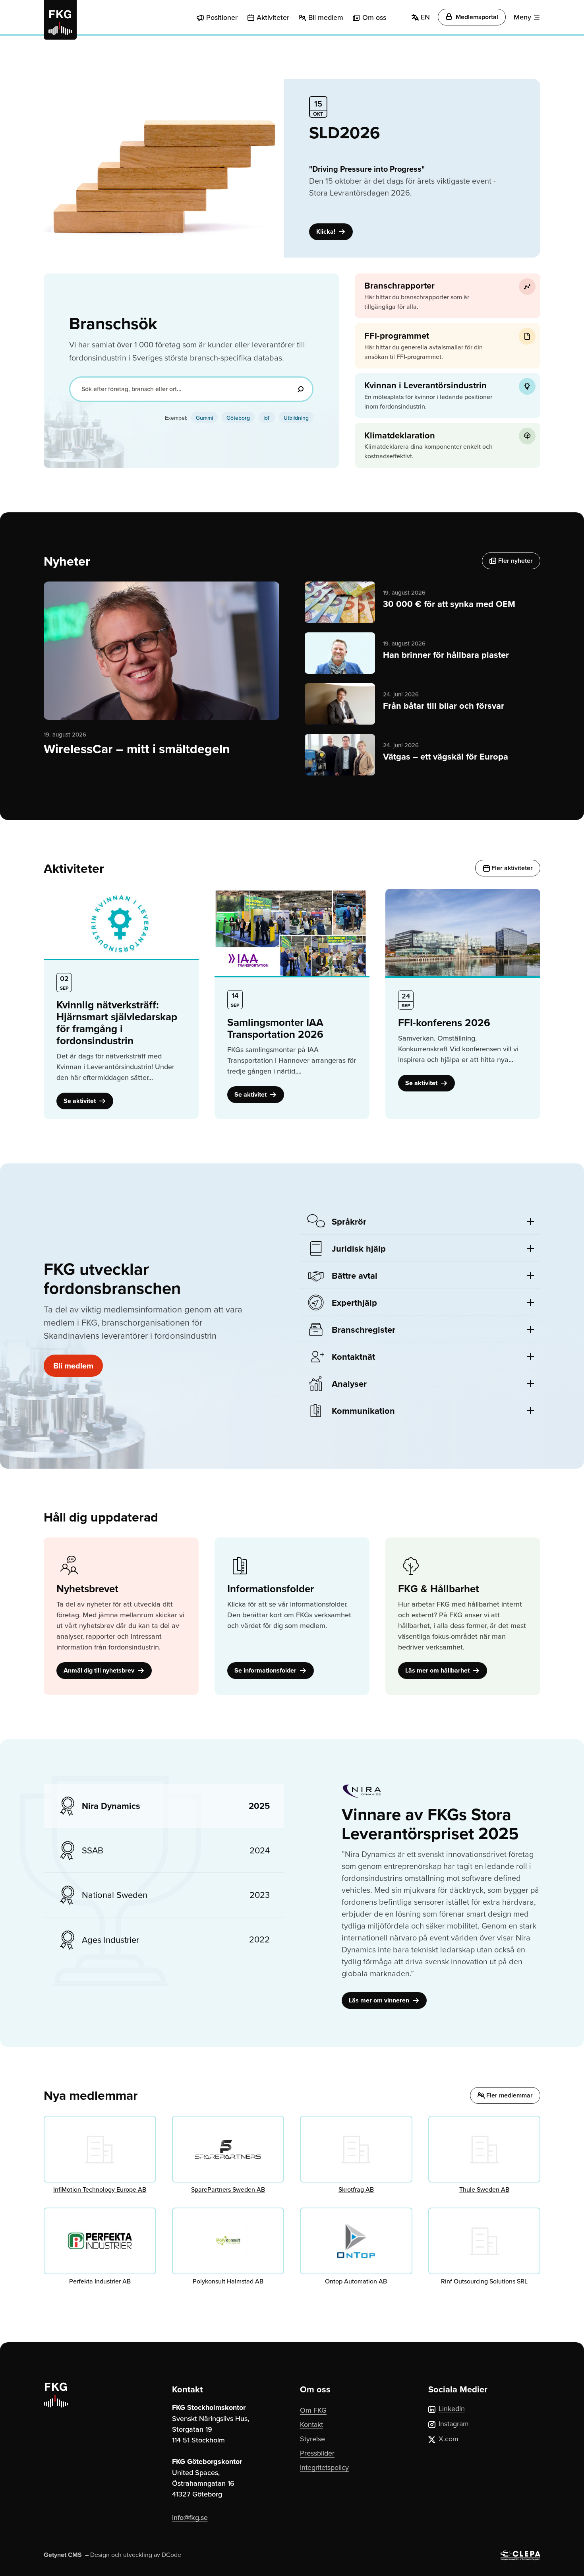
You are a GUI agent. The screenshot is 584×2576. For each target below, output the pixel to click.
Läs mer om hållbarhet (438, 1670)
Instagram (454, 2424)
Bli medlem (326, 17)
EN (424, 17)
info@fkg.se (190, 2517)
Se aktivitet (80, 1101)
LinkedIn (452, 2408)
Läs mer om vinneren (380, 2000)
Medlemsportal (476, 17)
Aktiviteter (273, 17)
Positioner (222, 17)
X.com (449, 2439)
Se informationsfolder (266, 1670)
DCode (171, 2555)
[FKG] (60, 20)
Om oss (374, 17)
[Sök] (300, 389)
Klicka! (327, 232)
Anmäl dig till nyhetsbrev (100, 1670)
